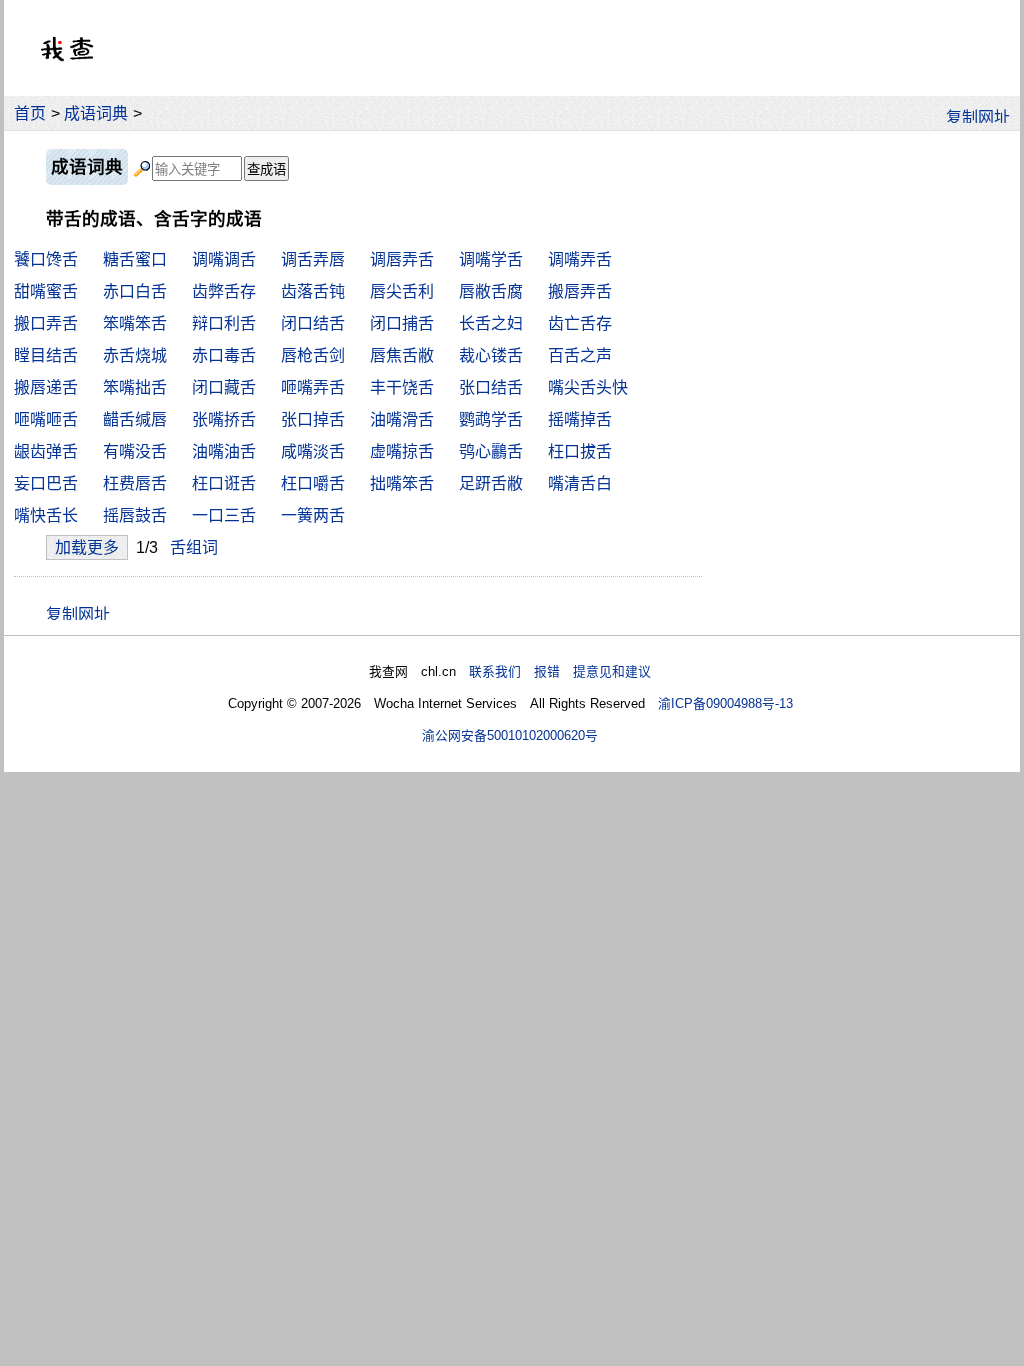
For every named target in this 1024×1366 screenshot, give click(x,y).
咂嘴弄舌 (313, 387)
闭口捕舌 (402, 323)
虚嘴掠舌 (402, 451)
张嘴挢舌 (224, 419)
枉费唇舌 (135, 483)
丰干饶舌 (402, 387)
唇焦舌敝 (402, 355)
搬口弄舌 (46, 323)
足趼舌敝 (491, 483)
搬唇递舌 (46, 387)
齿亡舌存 (580, 323)
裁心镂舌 (491, 355)
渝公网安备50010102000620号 (510, 735)
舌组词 (194, 547)
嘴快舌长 (46, 515)
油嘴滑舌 (402, 419)
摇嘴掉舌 (580, 419)
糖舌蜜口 (135, 259)
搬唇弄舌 (580, 291)
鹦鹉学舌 (491, 419)
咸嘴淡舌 (313, 451)
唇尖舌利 (402, 291)
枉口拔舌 (580, 451)
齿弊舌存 (224, 291)
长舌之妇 (491, 323)
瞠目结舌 (46, 355)
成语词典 (96, 113)
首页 (30, 113)
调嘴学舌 (491, 259)
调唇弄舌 (402, 259)
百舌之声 (580, 355)
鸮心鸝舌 (491, 451)
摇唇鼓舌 (135, 515)
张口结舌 (491, 387)
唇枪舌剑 (313, 355)
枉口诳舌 (224, 483)
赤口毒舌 (224, 355)
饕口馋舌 (46, 259)
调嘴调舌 (224, 259)
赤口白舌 (135, 291)
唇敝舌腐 (491, 291)
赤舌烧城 (135, 355)
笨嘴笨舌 (135, 323)
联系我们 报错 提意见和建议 (560, 671)
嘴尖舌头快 (588, 387)
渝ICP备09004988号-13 (725, 703)
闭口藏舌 (224, 387)
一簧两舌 (313, 515)
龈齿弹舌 (46, 451)
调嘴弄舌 (580, 259)
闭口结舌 (313, 323)
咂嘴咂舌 (46, 419)
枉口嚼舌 (313, 483)
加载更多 (87, 547)
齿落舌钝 (313, 291)
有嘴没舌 (135, 451)
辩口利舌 (224, 323)
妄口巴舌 (46, 483)
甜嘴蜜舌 (46, 291)
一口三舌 (224, 515)
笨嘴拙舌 (135, 387)
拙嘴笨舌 (402, 483)
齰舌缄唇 (135, 419)
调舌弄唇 (313, 259)
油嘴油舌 (224, 451)
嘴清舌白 (580, 483)
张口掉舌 (313, 419)
